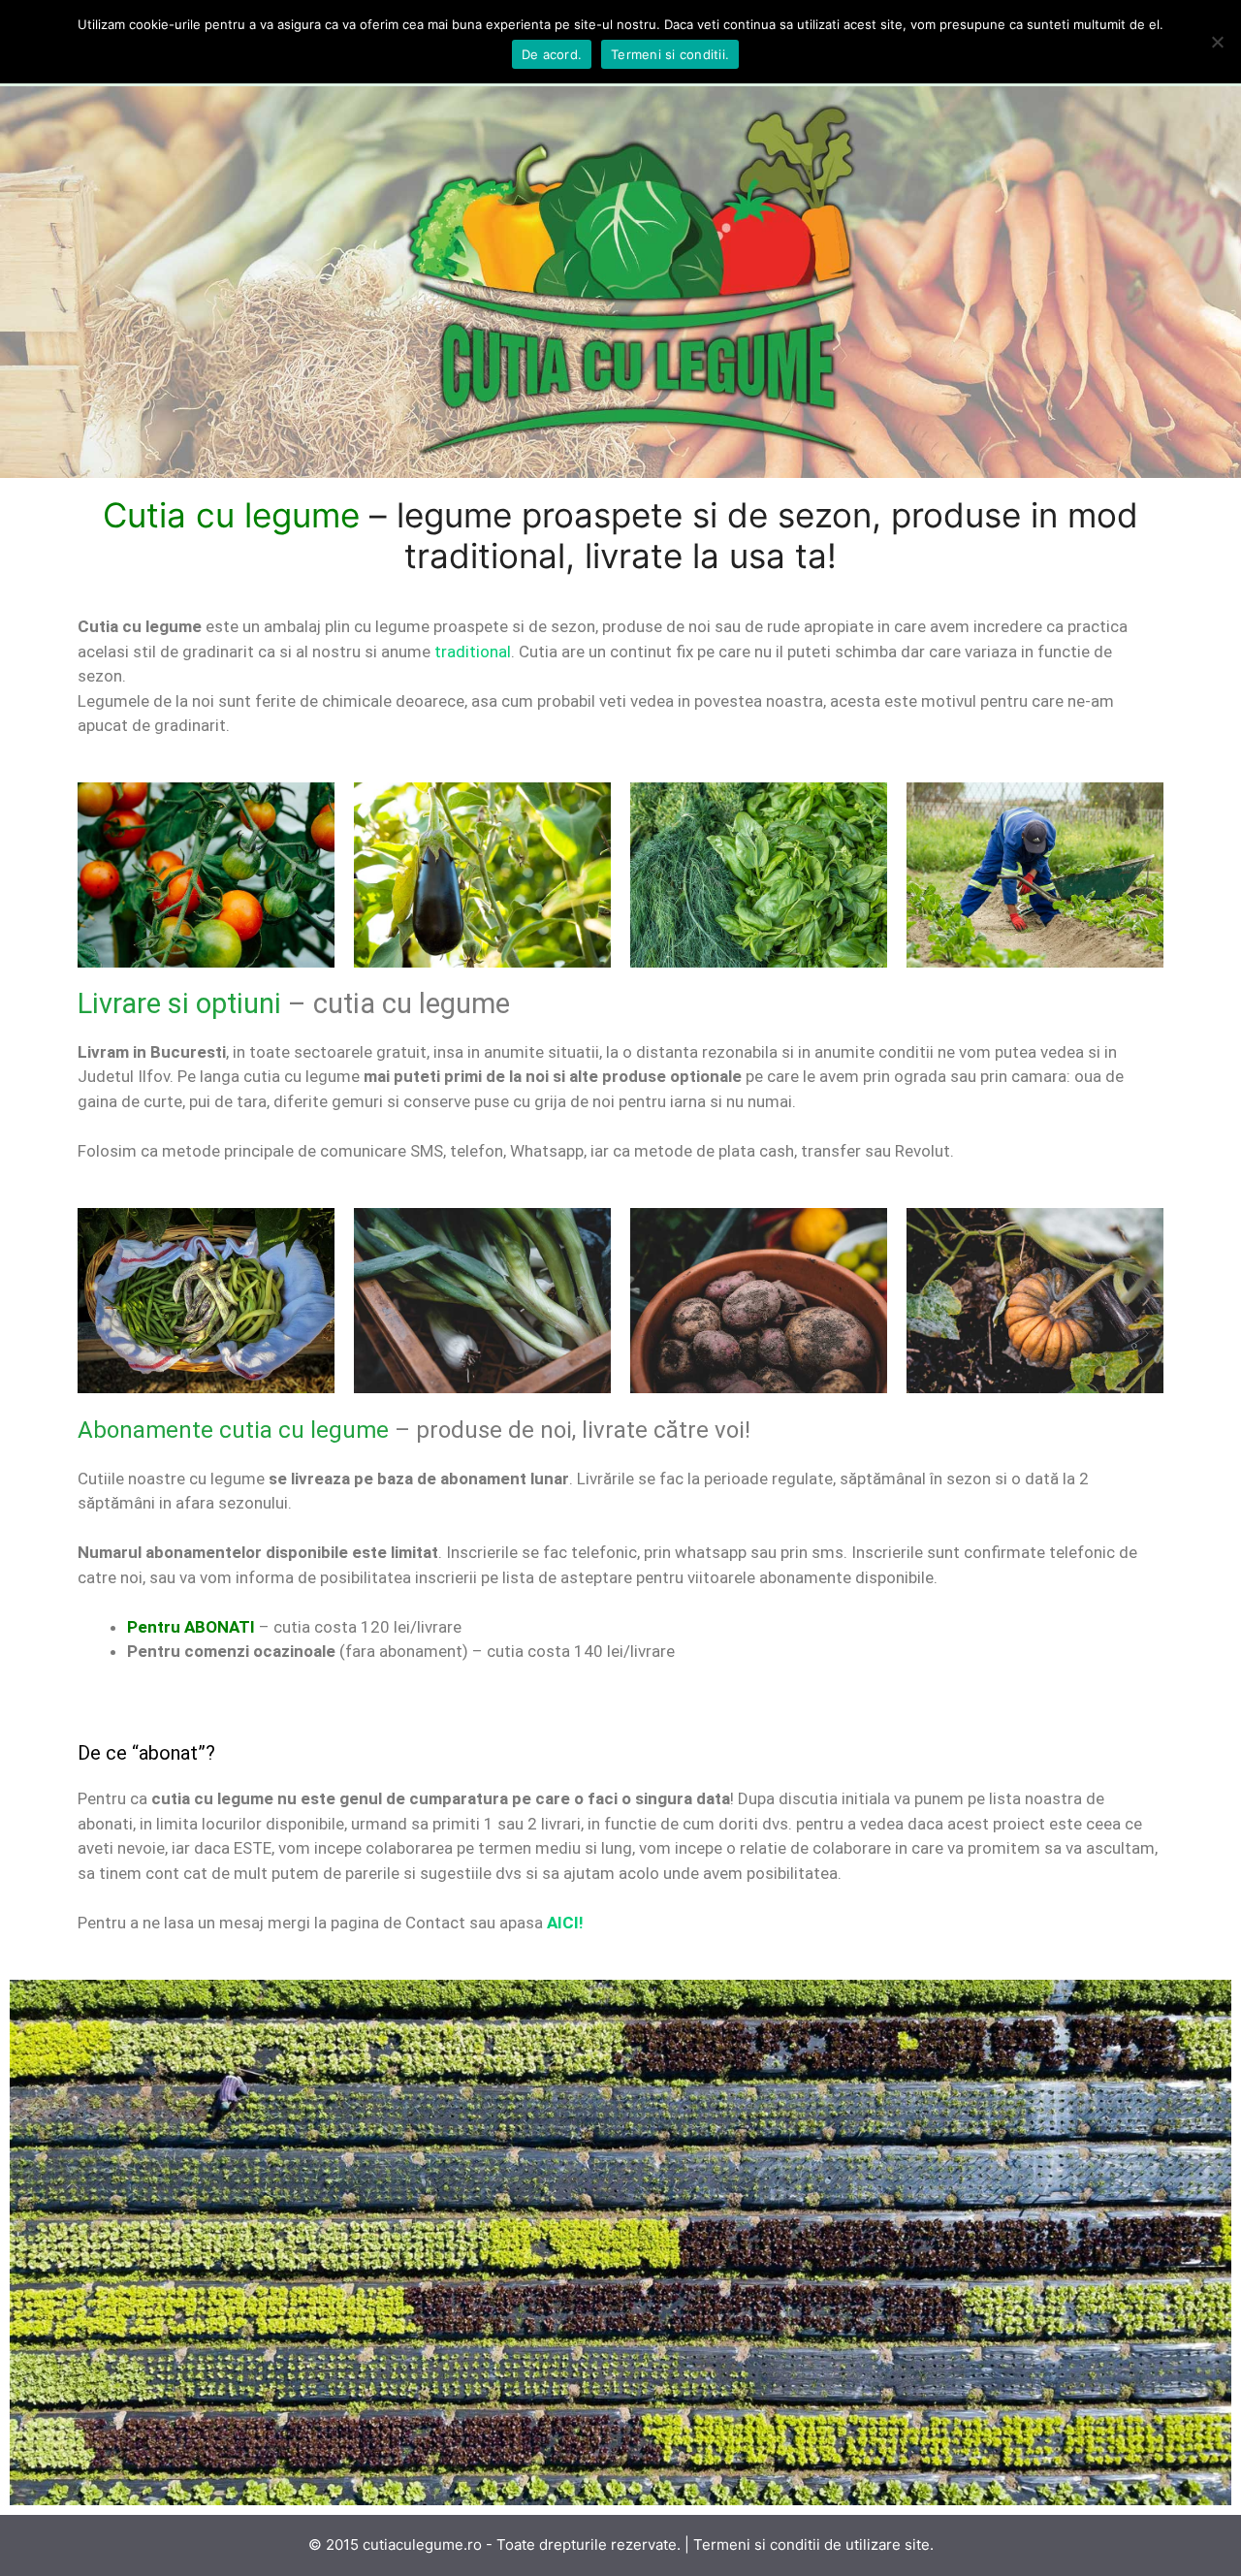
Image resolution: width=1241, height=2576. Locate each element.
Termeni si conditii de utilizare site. (813, 2544)
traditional (473, 652)
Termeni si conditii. (670, 54)
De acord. (552, 54)
